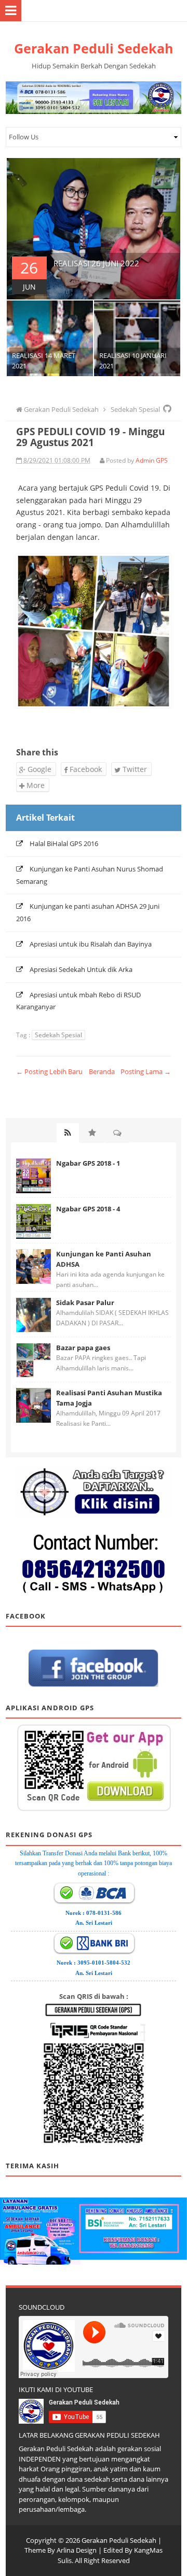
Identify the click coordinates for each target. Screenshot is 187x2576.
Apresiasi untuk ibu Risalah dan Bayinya (91, 944)
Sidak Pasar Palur (85, 1303)
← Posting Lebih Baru (49, 1071)
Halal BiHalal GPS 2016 (64, 843)
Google (38, 769)
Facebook (85, 769)
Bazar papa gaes (83, 1348)
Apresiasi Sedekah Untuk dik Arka (81, 969)
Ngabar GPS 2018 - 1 (88, 1163)
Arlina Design (77, 2550)
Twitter (134, 769)
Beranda (102, 1071)
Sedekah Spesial (58, 1035)
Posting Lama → (146, 1071)
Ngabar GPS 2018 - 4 (88, 1209)
